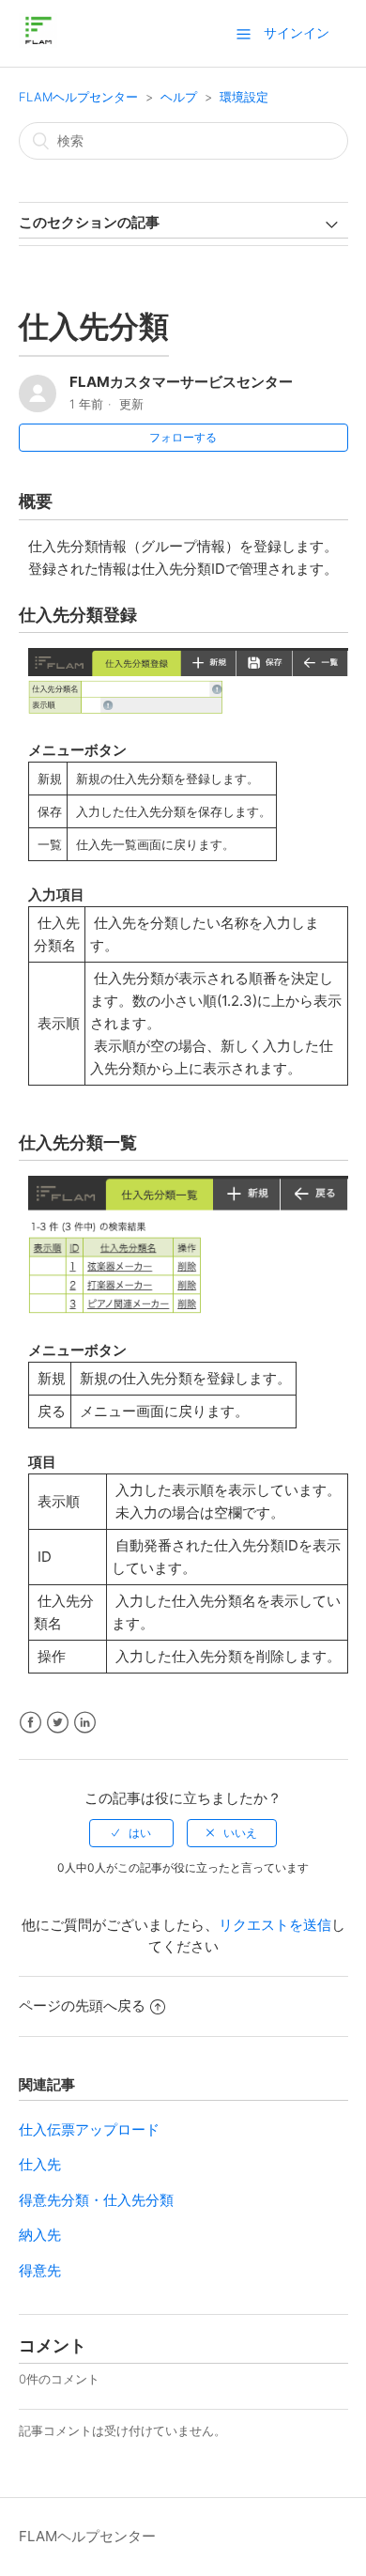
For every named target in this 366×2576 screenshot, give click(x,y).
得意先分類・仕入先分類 (96, 2200)
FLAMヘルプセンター (78, 97)
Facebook (30, 1723)
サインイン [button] (297, 32)
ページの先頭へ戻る (82, 2005)
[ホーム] (38, 43)
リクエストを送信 (275, 1925)
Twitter (58, 1723)
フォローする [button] (183, 437)
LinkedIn (85, 1723)
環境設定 (244, 97)
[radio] (131, 1833)
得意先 (40, 2270)
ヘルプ (179, 97)
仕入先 (40, 2164)
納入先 (40, 2235)
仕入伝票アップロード (89, 2129)
